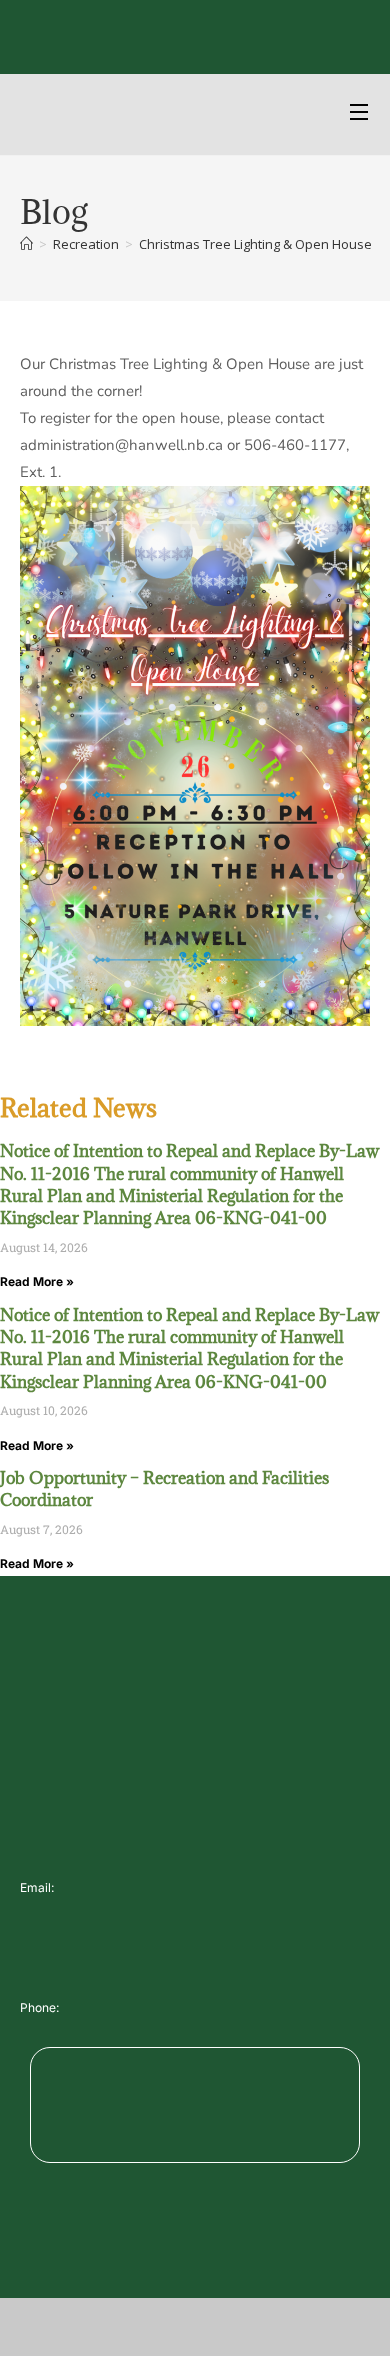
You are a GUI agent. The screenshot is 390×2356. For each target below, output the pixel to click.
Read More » (37, 1281)
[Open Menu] (360, 114)
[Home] (26, 244)
